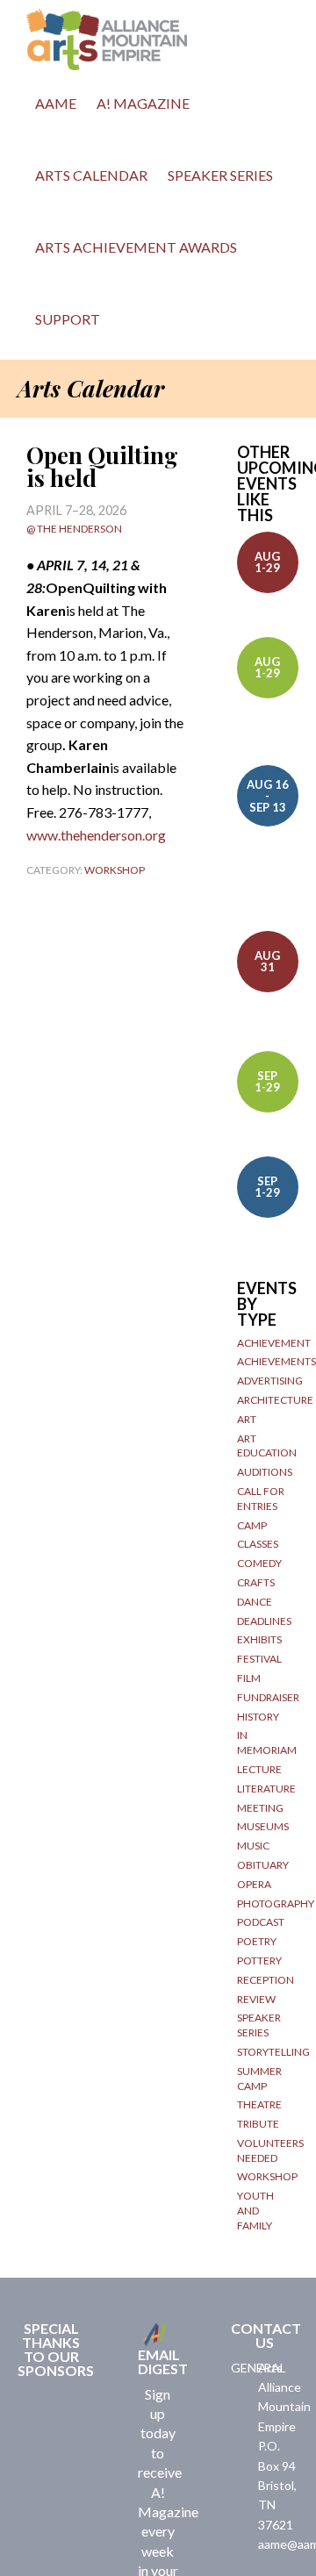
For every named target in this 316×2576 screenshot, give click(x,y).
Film (249, 1678)
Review (256, 1999)
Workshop (115, 870)
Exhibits (259, 1639)
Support (68, 319)
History (258, 1717)
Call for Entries (261, 1499)
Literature (266, 1789)
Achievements (276, 1361)
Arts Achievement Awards (136, 247)
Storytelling (273, 2052)
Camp (252, 1525)
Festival (259, 1659)
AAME (56, 103)
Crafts (256, 1582)
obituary (263, 1865)
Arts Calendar (91, 175)
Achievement (274, 1343)
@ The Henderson (74, 529)
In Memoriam (267, 1742)
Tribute (258, 2124)
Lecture (259, 1769)
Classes (258, 1544)
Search (129, 324)
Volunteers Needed (270, 2150)
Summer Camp (259, 2079)
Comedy (259, 1563)
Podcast (261, 1922)
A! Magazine (143, 103)
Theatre (259, 2104)
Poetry (257, 1941)
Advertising (270, 1381)
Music (253, 1846)
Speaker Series (220, 175)
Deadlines (264, 1621)
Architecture (275, 1400)
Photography (276, 1903)
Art (247, 1419)
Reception (266, 1980)
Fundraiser (268, 1697)
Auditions (265, 1472)
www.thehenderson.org (96, 835)
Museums (263, 1826)
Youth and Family (255, 2211)
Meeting (260, 1808)
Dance (255, 1602)
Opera (254, 1884)
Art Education (267, 1446)
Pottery (259, 1961)
